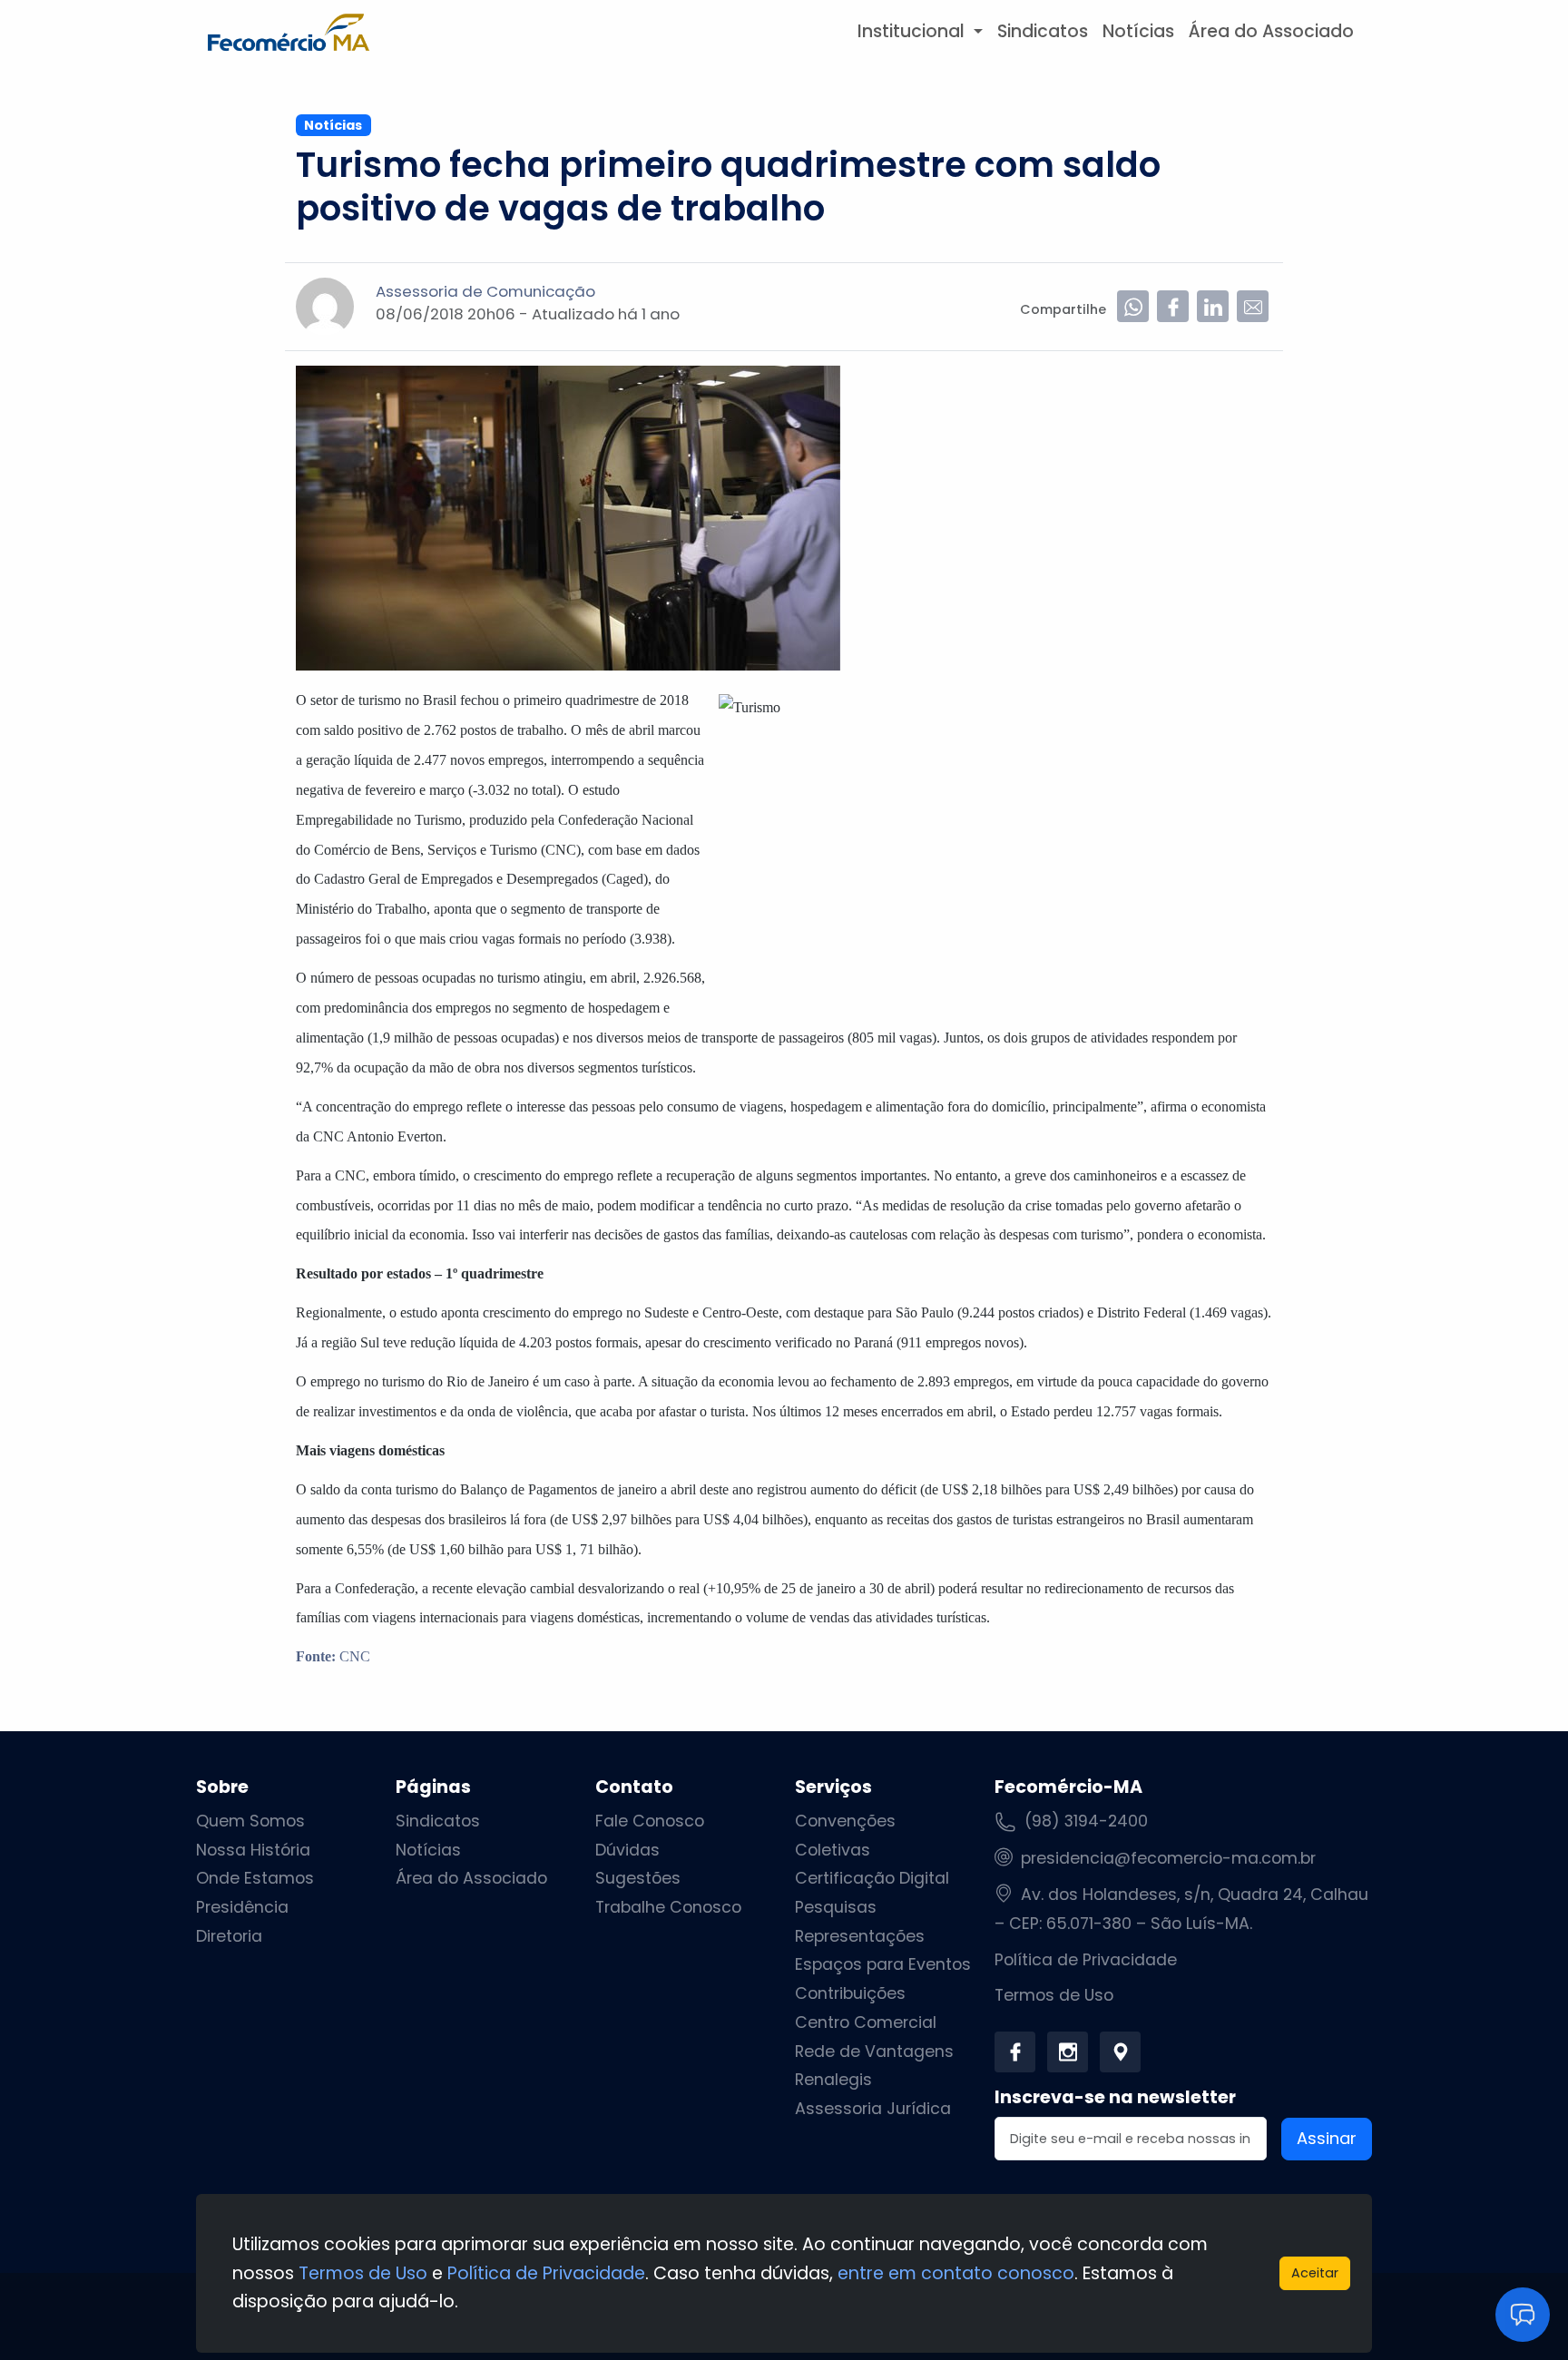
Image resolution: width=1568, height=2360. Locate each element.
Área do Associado (1271, 31)
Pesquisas (836, 1907)
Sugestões (638, 1878)
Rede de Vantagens (874, 2052)
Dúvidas (627, 1850)
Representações (860, 1936)
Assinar (1327, 2138)
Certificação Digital (872, 1878)
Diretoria (229, 1936)
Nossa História (253, 1850)
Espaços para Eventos (883, 1964)
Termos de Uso (1054, 1995)
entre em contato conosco (956, 2273)
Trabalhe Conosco (668, 1907)
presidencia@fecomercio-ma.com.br (1168, 1858)
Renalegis (833, 2080)
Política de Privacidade (1086, 1960)
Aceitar (1315, 2273)
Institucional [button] (913, 31)
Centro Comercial (866, 2022)
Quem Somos (250, 1821)
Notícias (1138, 31)
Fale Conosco (650, 1821)
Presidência (242, 1907)
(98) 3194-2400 (1086, 1821)
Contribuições (850, 1993)
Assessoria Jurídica (873, 2109)
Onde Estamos (255, 1878)
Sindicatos (1043, 31)
